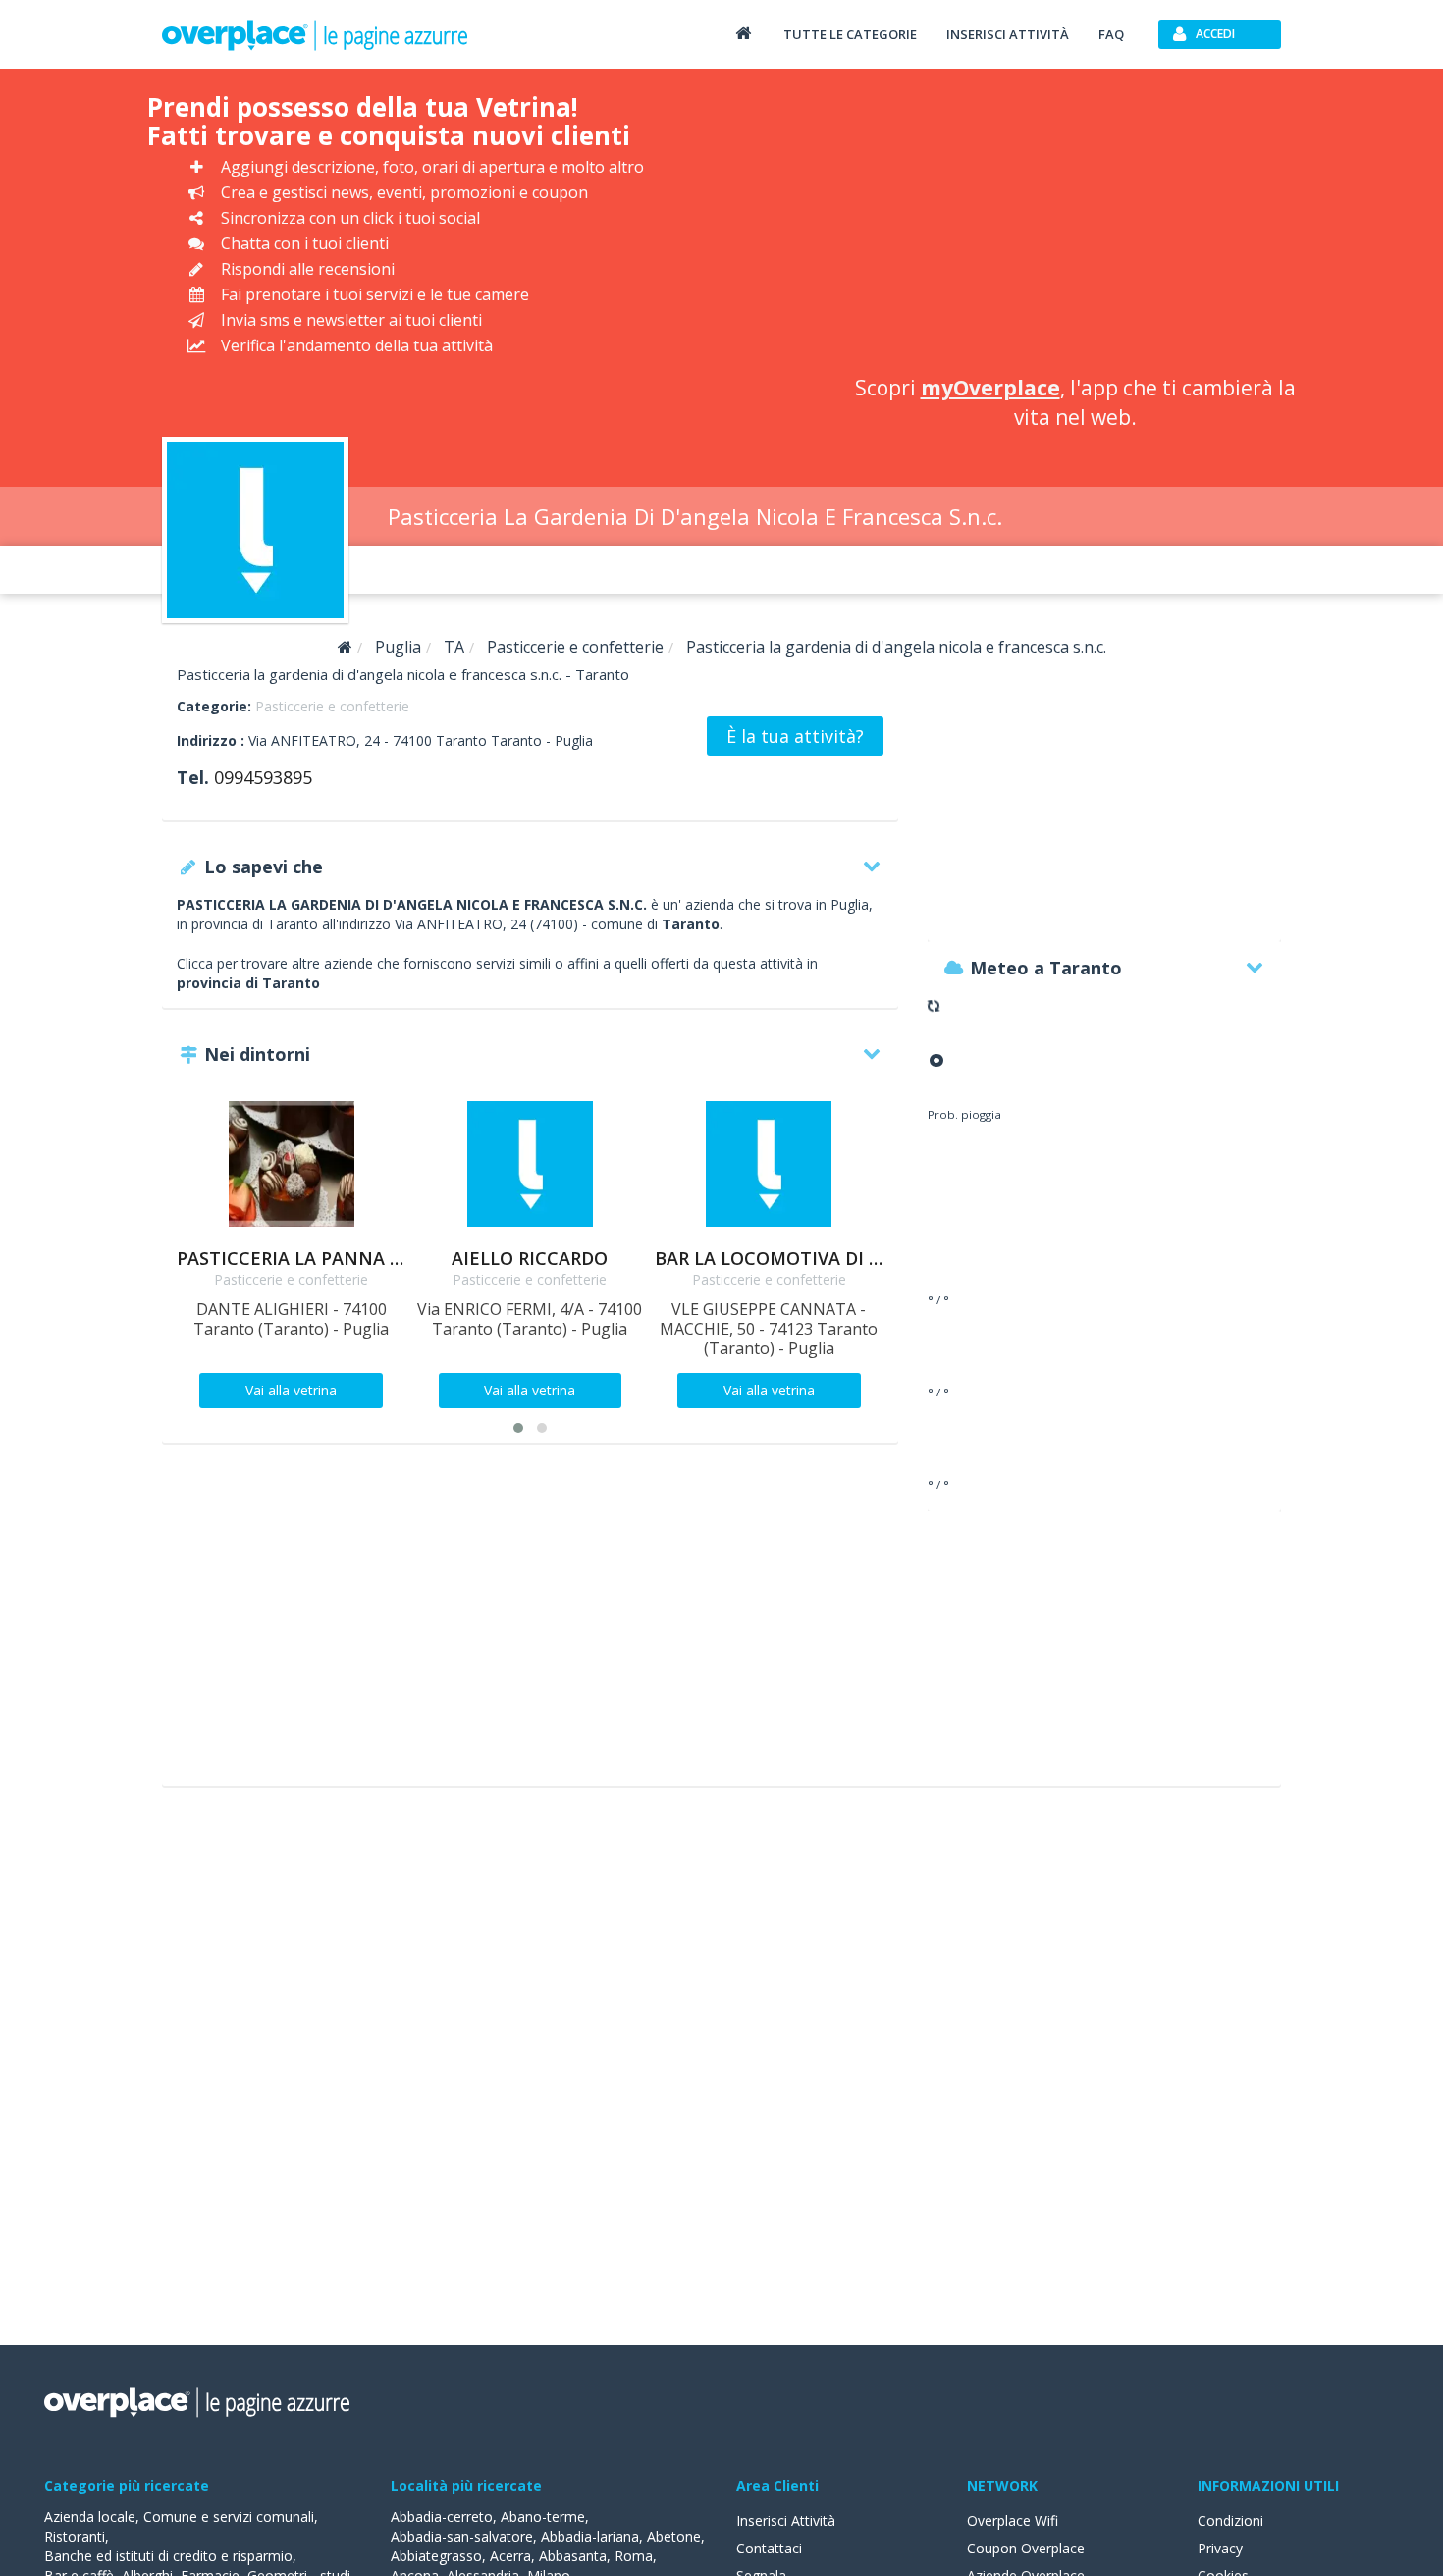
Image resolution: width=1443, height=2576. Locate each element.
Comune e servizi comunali (229, 2517)
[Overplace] (345, 647)
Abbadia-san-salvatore (462, 2536)
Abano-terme (543, 2517)
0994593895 (263, 777)
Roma (634, 2556)
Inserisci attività (1008, 34)
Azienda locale (90, 2517)
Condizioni (1230, 2521)
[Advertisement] (1075, 226)
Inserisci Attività (786, 2521)
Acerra (510, 2556)
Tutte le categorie (850, 34)
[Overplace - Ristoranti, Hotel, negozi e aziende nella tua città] (315, 34)
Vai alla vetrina (291, 1390)
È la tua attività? (795, 736)
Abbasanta (573, 2556)
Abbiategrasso (436, 2556)
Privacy (1220, 2548)
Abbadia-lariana (590, 2536)
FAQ (1111, 34)
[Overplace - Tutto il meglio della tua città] (743, 33)
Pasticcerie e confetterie (332, 706)
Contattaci (769, 2548)
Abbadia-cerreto (442, 2517)
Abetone (674, 2536)
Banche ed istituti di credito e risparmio (168, 2556)
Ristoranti (75, 2536)
